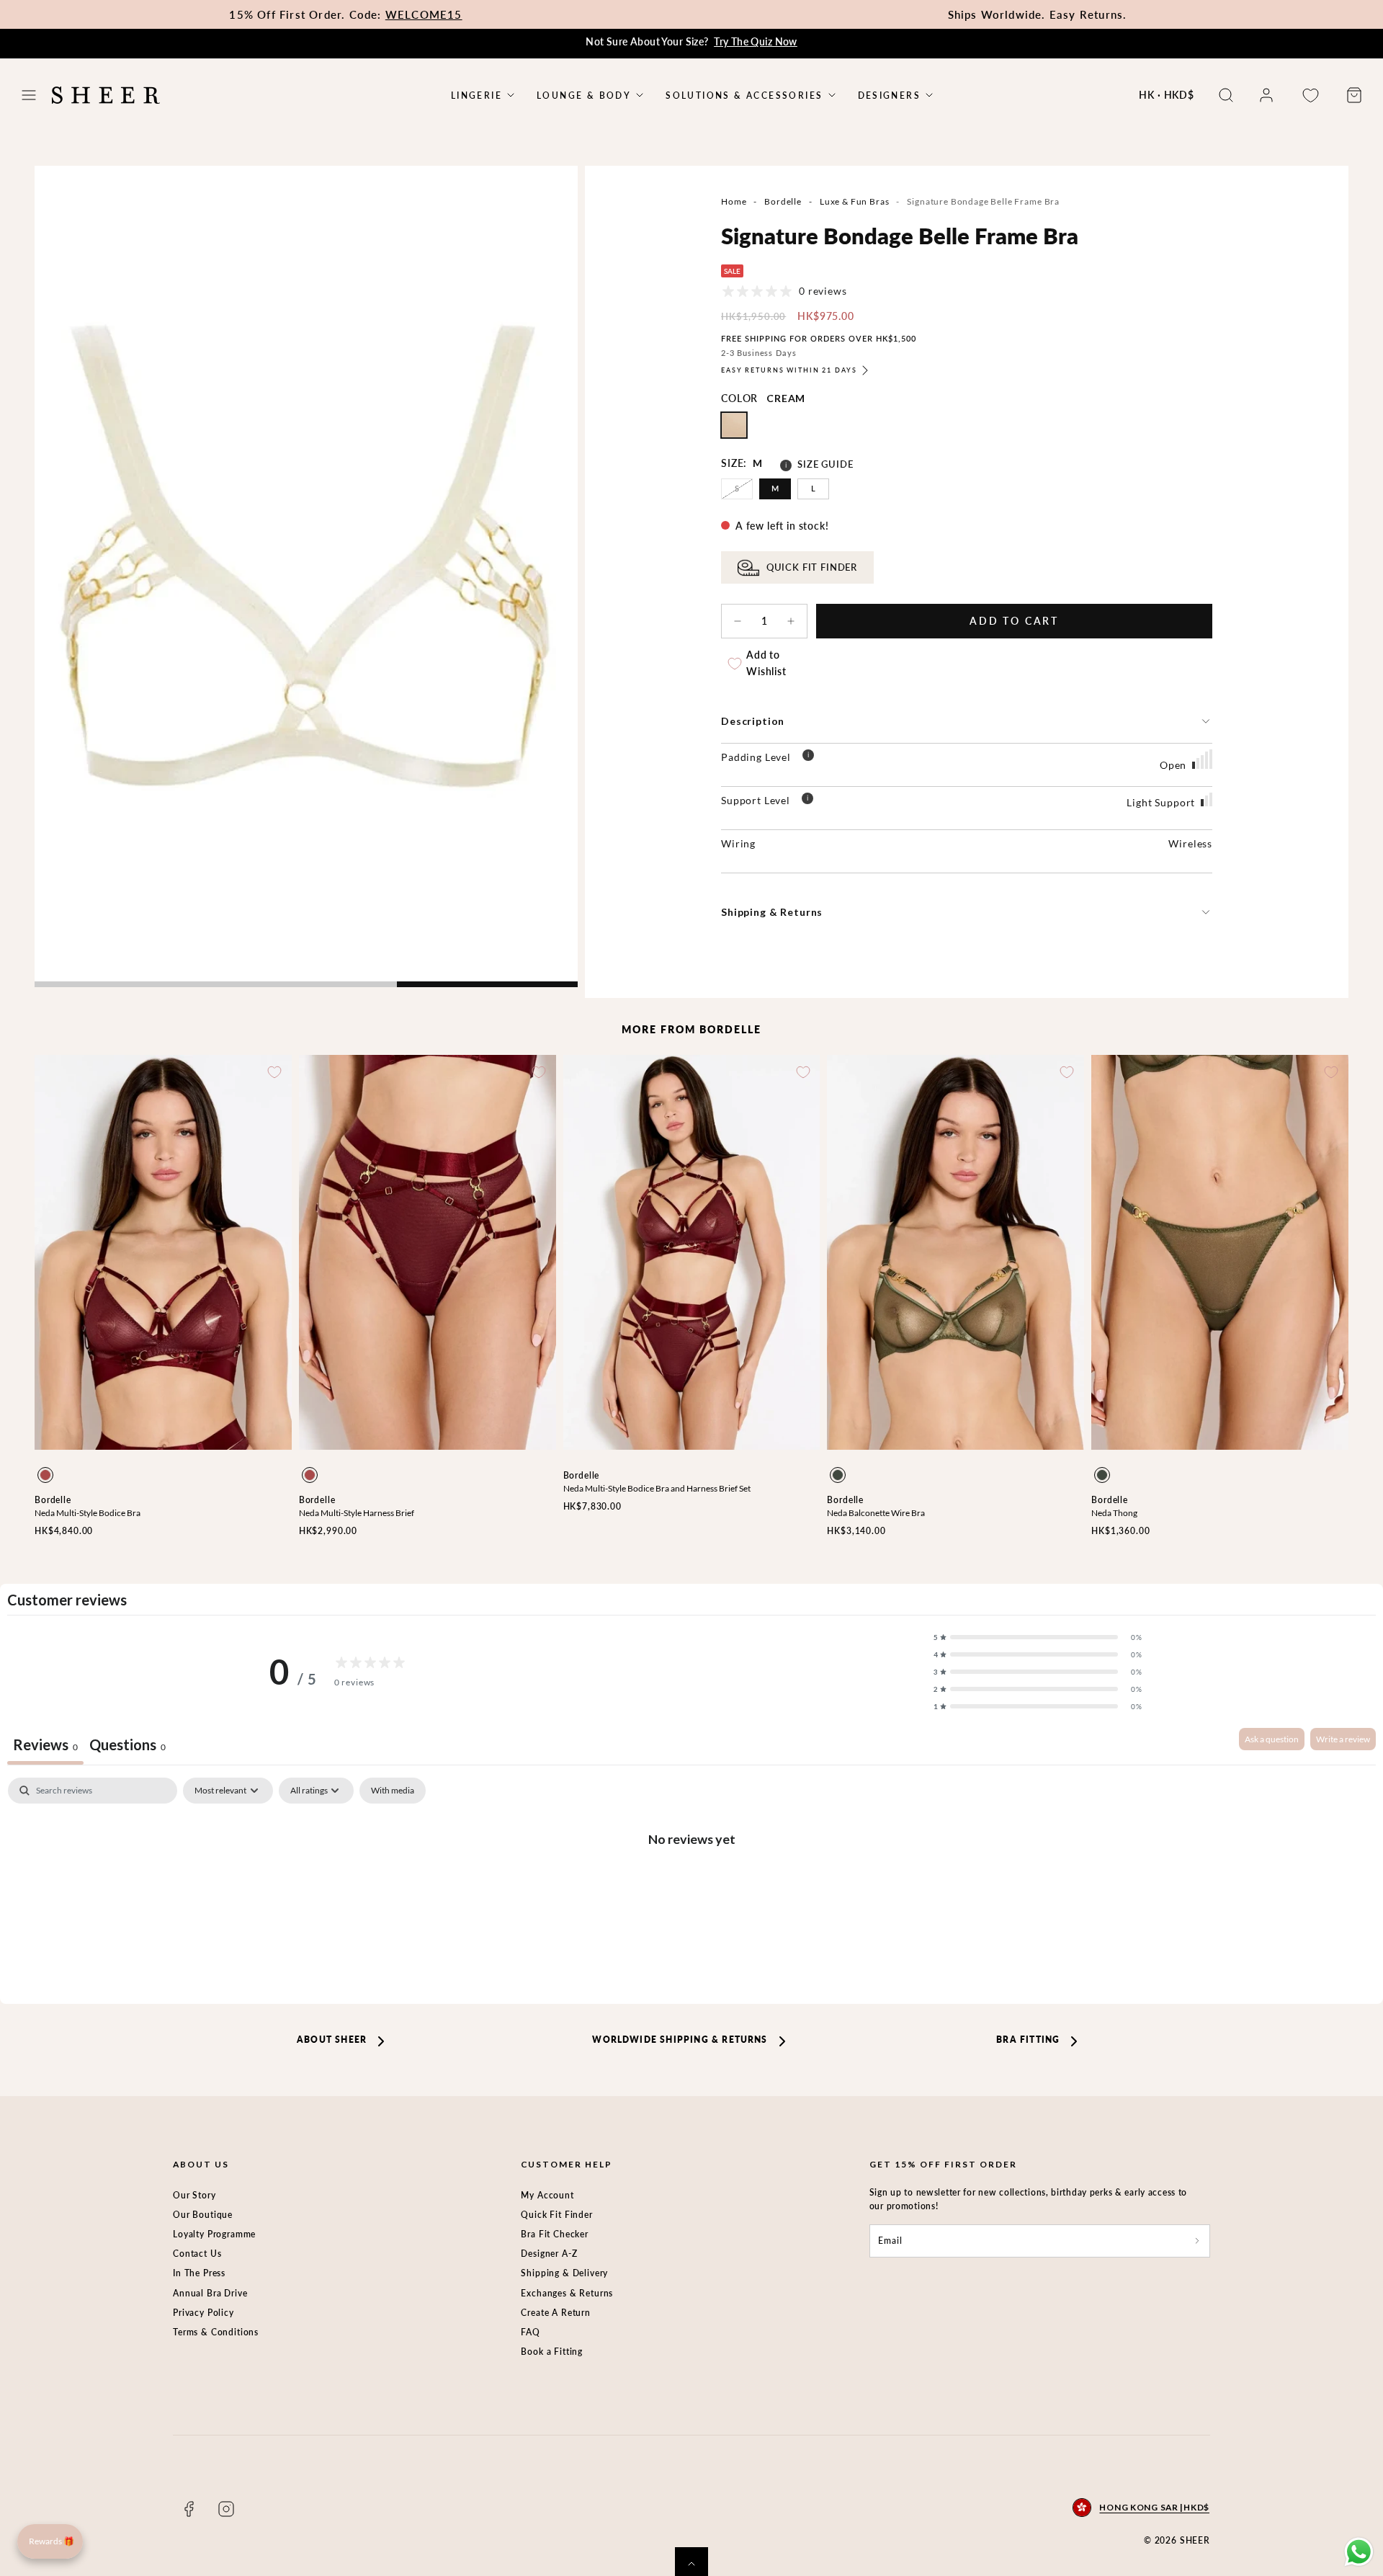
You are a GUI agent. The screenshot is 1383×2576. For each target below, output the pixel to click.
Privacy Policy (203, 2313)
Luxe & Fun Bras (855, 201)
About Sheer (332, 2040)
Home (734, 201)
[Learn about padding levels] (808, 757)
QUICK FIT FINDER (812, 567)
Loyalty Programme (214, 2234)
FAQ (531, 2332)
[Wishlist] (1310, 95)
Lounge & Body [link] (584, 95)
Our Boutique (203, 2215)
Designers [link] (890, 95)
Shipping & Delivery (564, 2273)
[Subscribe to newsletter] (1197, 2241)
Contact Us (197, 2254)
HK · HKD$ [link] (1167, 95)
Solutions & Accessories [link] (744, 95)
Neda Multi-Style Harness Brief (357, 1513)
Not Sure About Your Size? (691, 41)
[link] (1266, 95)
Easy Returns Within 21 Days (789, 370)
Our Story (194, 2195)
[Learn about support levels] (807, 801)
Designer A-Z (549, 2254)
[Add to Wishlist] (274, 1072)
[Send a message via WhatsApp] (1359, 2552)
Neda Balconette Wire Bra (876, 1513)
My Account (547, 2195)
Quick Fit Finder (556, 2215)
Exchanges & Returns (567, 2293)
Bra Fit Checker (555, 2234)
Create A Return (556, 2313)
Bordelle (783, 201)
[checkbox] (393, 1791)
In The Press (199, 2273)
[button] (29, 95)
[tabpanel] (691, 1887)
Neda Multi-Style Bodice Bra (88, 1513)
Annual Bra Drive (210, 2293)
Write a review (1343, 1739)
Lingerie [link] (476, 95)
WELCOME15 (424, 14)
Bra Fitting (1028, 2040)
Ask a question (1272, 1739)
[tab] (127, 1746)
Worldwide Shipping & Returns (680, 2040)
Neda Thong (1114, 1513)
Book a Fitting (552, 2352)
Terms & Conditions (216, 2332)
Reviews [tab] (45, 1744)
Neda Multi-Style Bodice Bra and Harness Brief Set (657, 1488)
